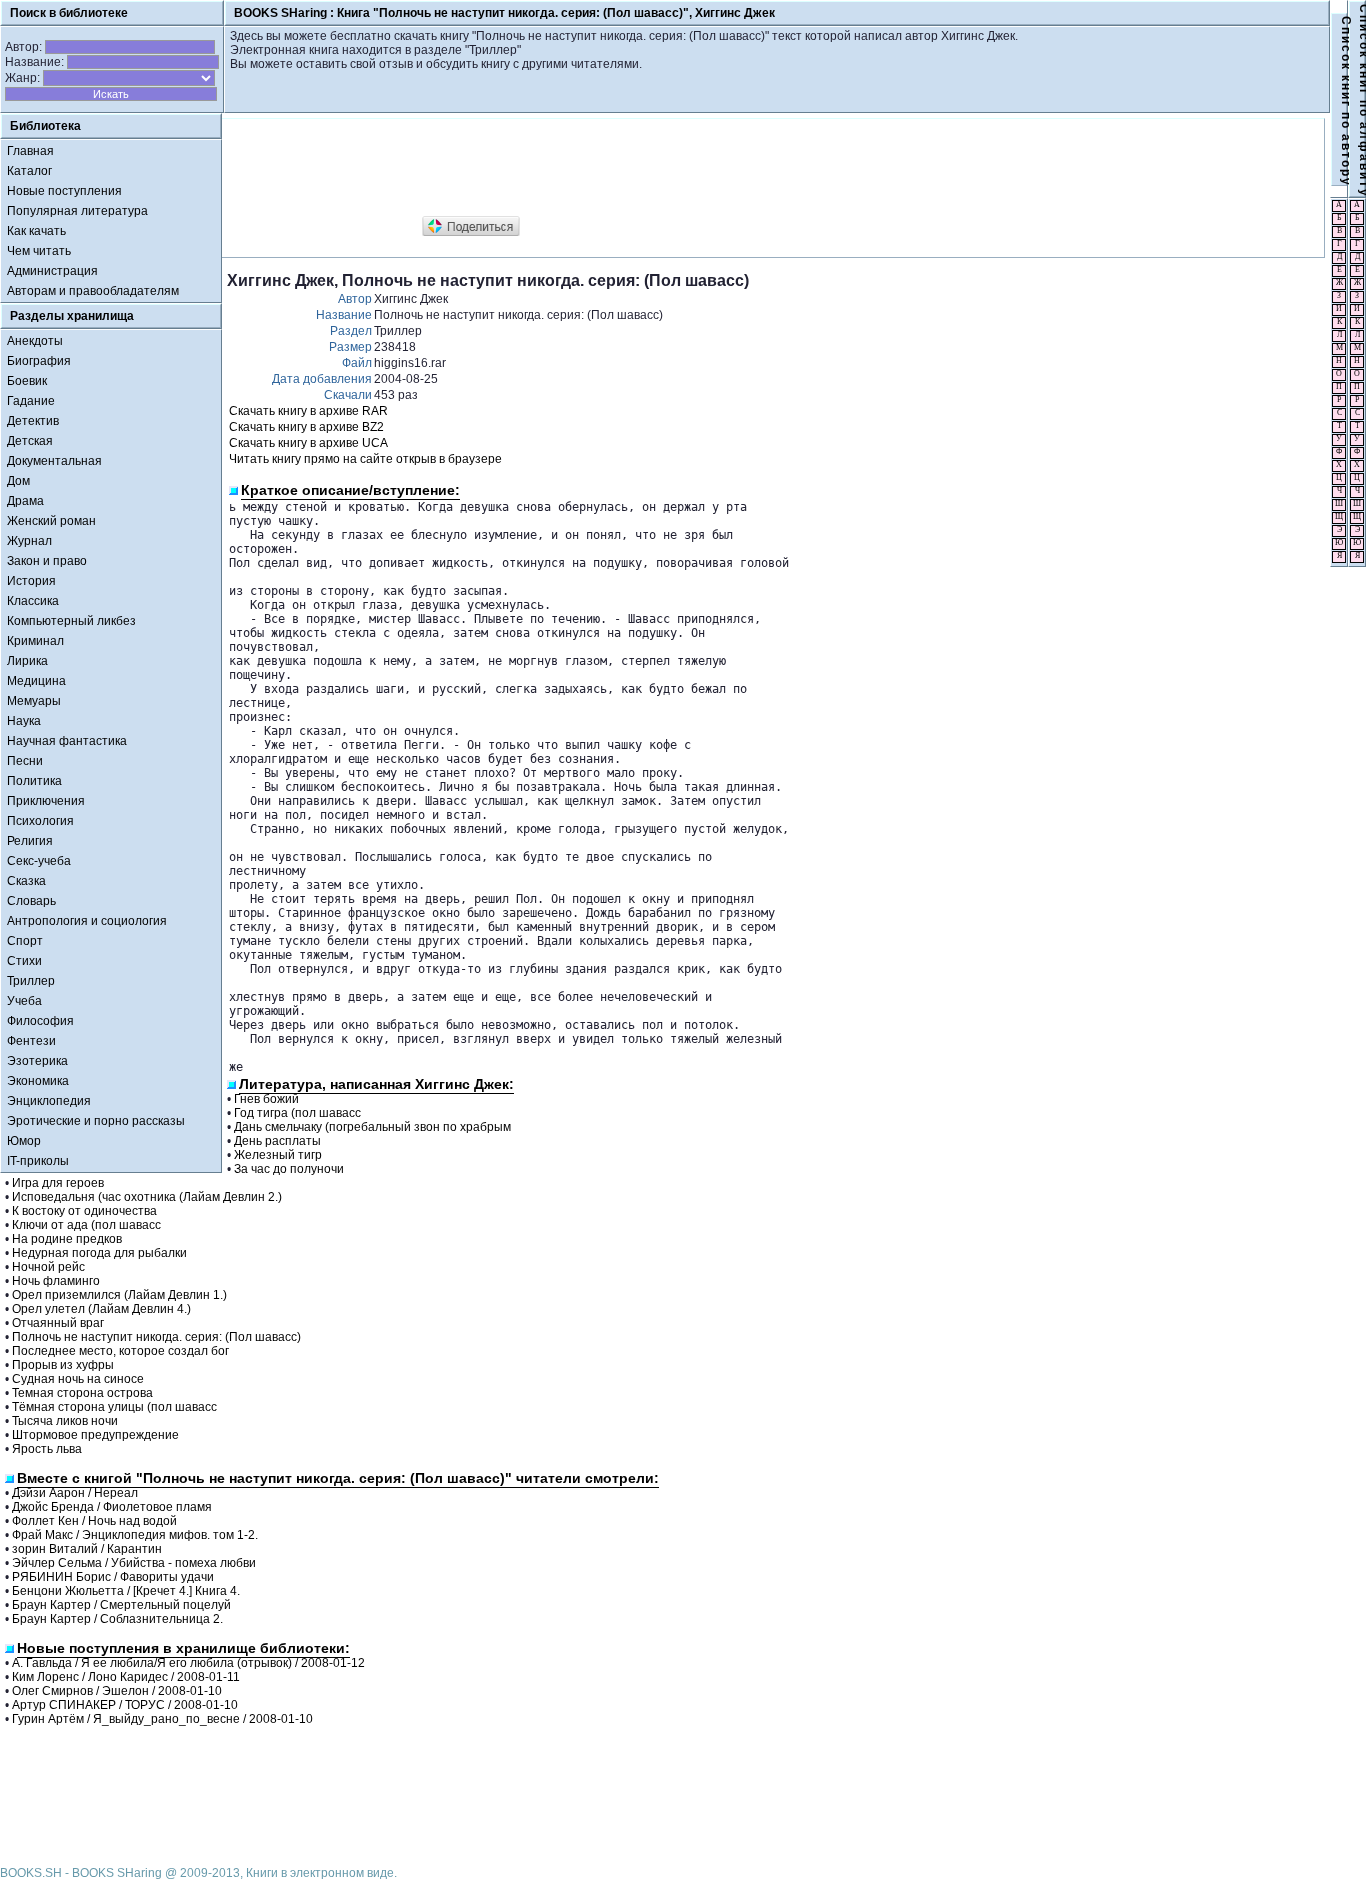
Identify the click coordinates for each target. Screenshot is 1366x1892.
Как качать (36, 231)
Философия (40, 1021)
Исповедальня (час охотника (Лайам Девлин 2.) (147, 1197)
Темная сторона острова (82, 1393)
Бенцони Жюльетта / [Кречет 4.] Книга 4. (126, 1591)
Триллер (31, 981)
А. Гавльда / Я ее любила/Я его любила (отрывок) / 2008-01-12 (188, 1663)
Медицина (36, 681)
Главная (30, 151)
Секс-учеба (39, 861)
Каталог (29, 171)
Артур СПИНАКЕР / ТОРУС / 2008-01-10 (125, 1705)
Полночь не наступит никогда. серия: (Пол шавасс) (156, 1337)
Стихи (24, 961)
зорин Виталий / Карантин (87, 1549)
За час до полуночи (289, 1169)
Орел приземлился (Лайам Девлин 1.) (119, 1295)
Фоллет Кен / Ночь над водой (94, 1521)
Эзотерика (37, 1061)
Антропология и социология (87, 921)
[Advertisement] (591, 168)
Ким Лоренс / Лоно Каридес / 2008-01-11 (126, 1677)
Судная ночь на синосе (78, 1379)
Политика (34, 781)
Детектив (33, 421)
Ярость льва (47, 1449)
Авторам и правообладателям (93, 291)
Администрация (52, 271)
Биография (39, 361)
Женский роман (51, 521)
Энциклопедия (49, 1101)
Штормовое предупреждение (95, 1435)
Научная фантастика (67, 741)
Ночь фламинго (56, 1281)
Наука (24, 721)
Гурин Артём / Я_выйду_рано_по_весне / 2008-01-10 (162, 1719)
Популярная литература (77, 211)
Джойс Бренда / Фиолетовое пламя (112, 1507)
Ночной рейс (48, 1267)
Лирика (27, 661)
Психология (40, 821)
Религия (30, 841)
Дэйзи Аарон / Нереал (75, 1493)
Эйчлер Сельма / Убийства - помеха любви (134, 1563)
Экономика (38, 1081)
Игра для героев (58, 1183)
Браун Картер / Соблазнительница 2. (117, 1619)
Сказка (26, 881)
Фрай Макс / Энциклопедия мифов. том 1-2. (135, 1535)
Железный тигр (278, 1155)
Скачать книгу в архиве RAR (308, 411)
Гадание (31, 401)
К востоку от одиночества (84, 1211)
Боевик (27, 381)
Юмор (24, 1141)
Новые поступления (64, 191)
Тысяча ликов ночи (65, 1421)
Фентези (31, 1041)
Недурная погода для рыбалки (99, 1253)
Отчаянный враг (58, 1323)
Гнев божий (266, 1099)
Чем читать (39, 251)
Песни (25, 761)
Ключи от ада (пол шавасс (86, 1225)
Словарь (31, 901)
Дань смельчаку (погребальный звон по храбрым (372, 1127)
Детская (30, 441)
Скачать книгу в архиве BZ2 (306, 427)
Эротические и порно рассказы (96, 1121)
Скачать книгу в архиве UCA (308, 443)
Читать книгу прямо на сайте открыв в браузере (365, 459)
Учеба (24, 1001)
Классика (33, 601)
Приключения (46, 801)
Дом (18, 481)
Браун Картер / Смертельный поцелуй (121, 1605)
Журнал (29, 541)
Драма (25, 501)
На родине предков (67, 1239)
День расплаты (277, 1141)
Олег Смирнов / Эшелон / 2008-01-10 (117, 1691)
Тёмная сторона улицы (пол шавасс (114, 1407)
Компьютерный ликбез (71, 621)
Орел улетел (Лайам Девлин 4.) (101, 1309)
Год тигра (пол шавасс (297, 1113)
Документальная (54, 461)
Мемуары (34, 701)
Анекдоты (35, 341)
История (31, 581)
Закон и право (47, 561)
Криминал (35, 641)
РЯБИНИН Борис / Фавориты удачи (113, 1577)
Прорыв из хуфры (63, 1365)
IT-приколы (38, 1161)
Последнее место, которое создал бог (120, 1351)
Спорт (25, 941)
